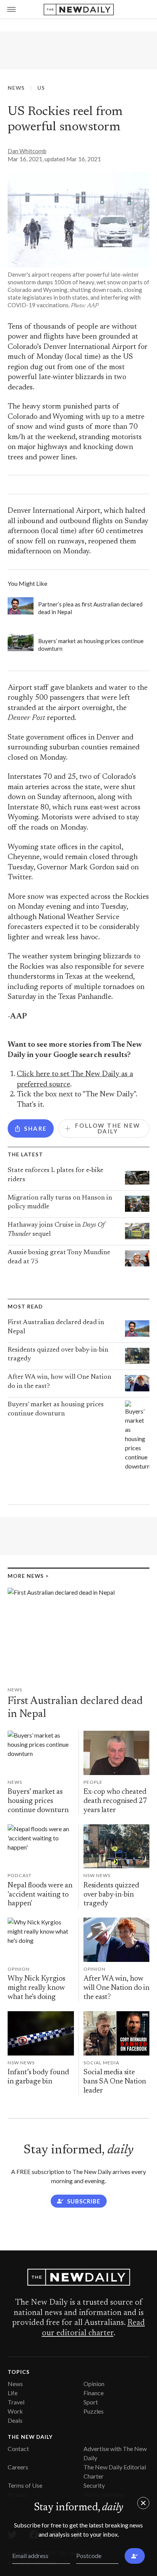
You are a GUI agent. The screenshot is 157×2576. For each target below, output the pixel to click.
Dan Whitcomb (27, 151)
